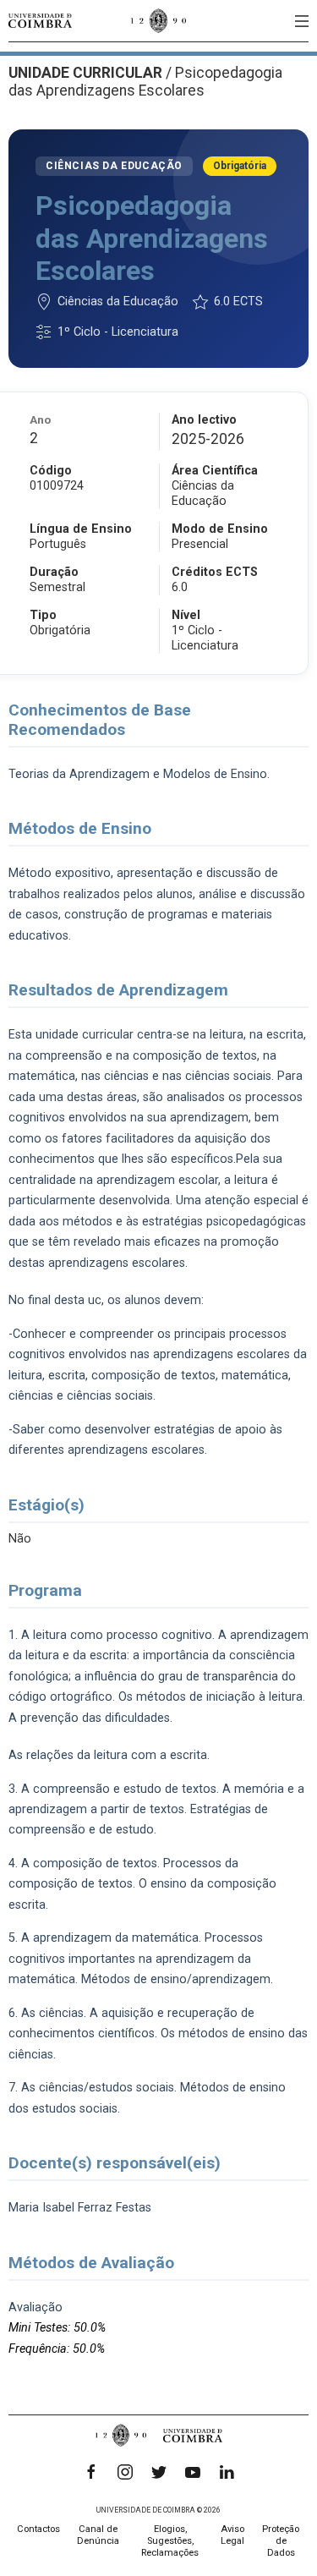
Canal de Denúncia (98, 2535)
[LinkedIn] (227, 2472)
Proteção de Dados (281, 2541)
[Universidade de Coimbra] (40, 21)
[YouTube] (193, 2472)
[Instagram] (125, 2472)
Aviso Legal (232, 2535)
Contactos (38, 2529)
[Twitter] (159, 2472)
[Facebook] (91, 2472)
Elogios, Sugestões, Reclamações (170, 2541)
